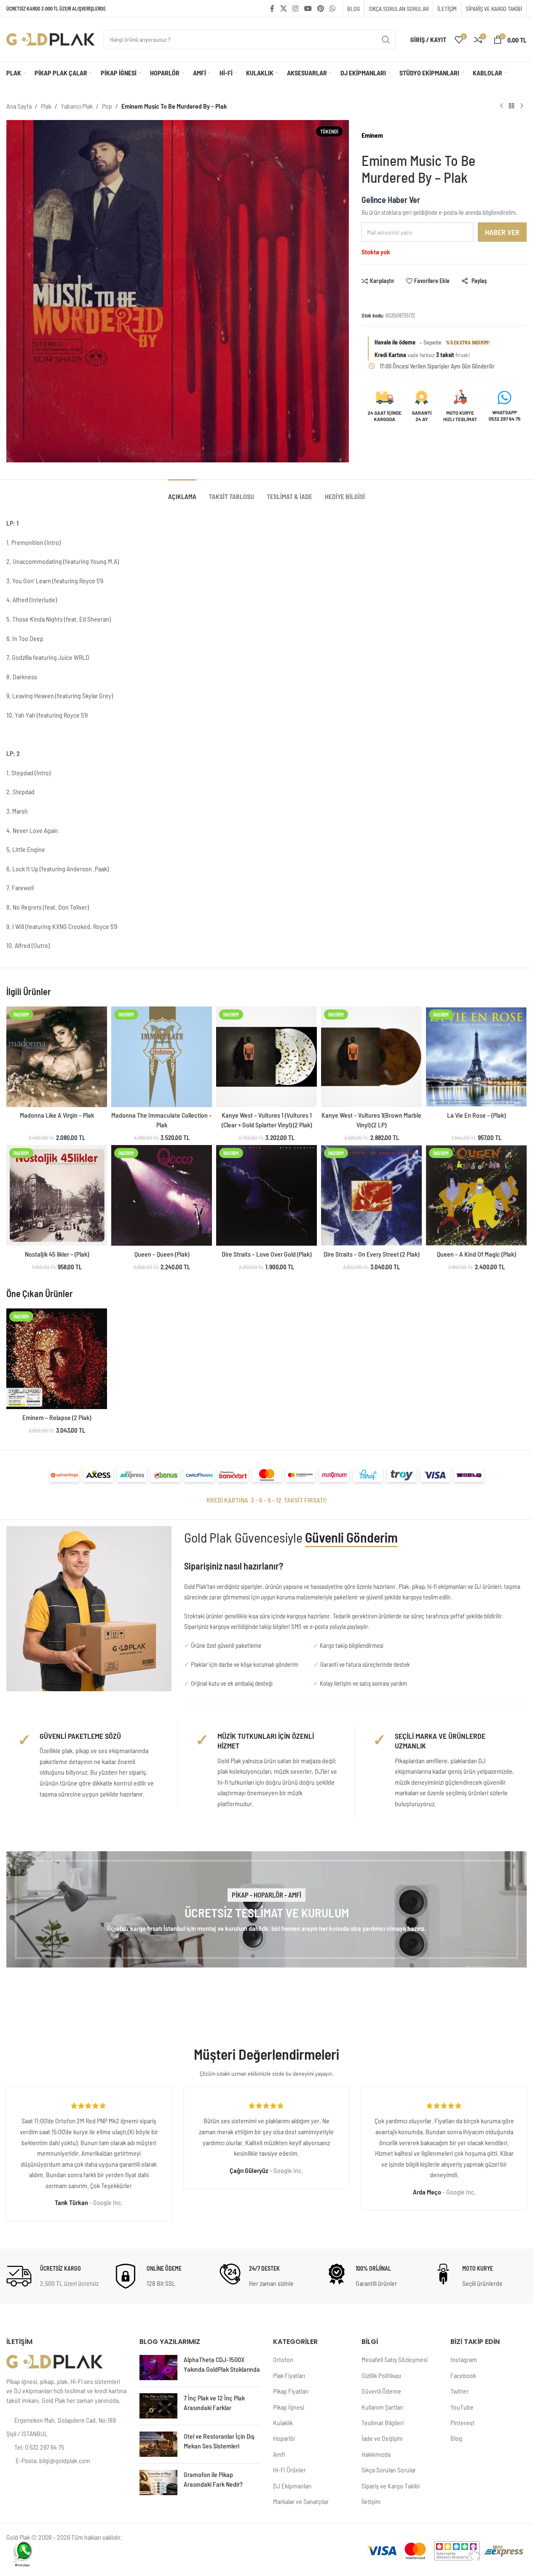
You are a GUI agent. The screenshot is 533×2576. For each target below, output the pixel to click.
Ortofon (283, 2359)
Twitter (459, 2391)
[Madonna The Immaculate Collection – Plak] (162, 1057)
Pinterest (462, 2423)
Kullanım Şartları (382, 2407)
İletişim (371, 2501)
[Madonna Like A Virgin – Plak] (57, 1057)
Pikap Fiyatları (291, 2391)
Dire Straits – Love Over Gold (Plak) (266, 1254)
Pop (107, 106)
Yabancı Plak (77, 106)
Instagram (464, 2359)
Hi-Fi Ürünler (289, 2470)
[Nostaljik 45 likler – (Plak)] (57, 1195)
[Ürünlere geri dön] (512, 106)
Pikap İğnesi (289, 2407)
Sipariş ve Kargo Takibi (391, 2486)
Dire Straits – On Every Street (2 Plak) (371, 1254)
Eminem (372, 135)
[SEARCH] (386, 40)
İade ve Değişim (382, 2438)
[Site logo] (51, 39)
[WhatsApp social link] (333, 8)
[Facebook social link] (272, 8)
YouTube (462, 2407)
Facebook (463, 2375)
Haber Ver (502, 232)
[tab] (182, 492)
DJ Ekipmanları (292, 2486)
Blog (456, 2438)
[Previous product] (501, 106)
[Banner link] (266, 1910)
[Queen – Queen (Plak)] (162, 1195)
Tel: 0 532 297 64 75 (39, 2447)
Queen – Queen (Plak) (162, 1254)
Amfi (279, 2454)
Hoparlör (284, 2438)
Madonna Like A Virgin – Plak (57, 1115)
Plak (46, 106)
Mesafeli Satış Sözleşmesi (395, 2359)
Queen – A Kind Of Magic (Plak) (476, 1254)
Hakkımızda (376, 2454)
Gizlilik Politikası (381, 2375)
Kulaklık (283, 2423)
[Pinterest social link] (320, 8)
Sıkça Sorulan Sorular (389, 2470)
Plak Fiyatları (289, 2375)
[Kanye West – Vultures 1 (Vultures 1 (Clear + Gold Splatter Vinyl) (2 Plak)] (266, 1057)
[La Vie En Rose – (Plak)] (476, 1057)
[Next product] (522, 106)
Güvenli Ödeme (381, 2391)
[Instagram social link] (296, 8)
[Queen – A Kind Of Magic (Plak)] (476, 1195)
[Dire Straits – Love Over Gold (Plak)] (266, 1195)
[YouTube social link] (308, 8)
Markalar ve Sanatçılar (301, 2501)
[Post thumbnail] (158, 2368)
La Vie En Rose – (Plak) (476, 1115)
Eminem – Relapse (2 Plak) (57, 1417)
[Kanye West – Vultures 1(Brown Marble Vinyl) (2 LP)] (371, 1057)
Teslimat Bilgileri (383, 2423)
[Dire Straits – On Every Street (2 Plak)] (371, 1195)
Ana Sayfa (19, 106)
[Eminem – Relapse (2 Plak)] (57, 1359)
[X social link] (283, 8)
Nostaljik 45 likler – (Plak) (57, 1254)
